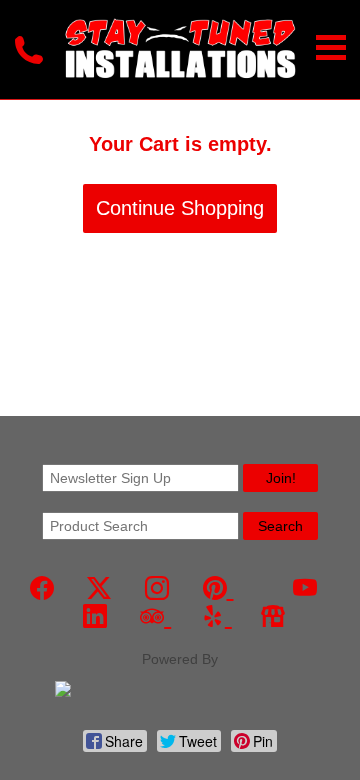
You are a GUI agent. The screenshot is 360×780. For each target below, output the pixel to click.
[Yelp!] (216, 616)
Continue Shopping (180, 208)
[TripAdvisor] (155, 616)
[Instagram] (157, 588)
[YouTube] (305, 588)
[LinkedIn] (95, 616)
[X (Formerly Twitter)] (99, 588)
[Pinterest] (218, 588)
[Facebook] (42, 588)
